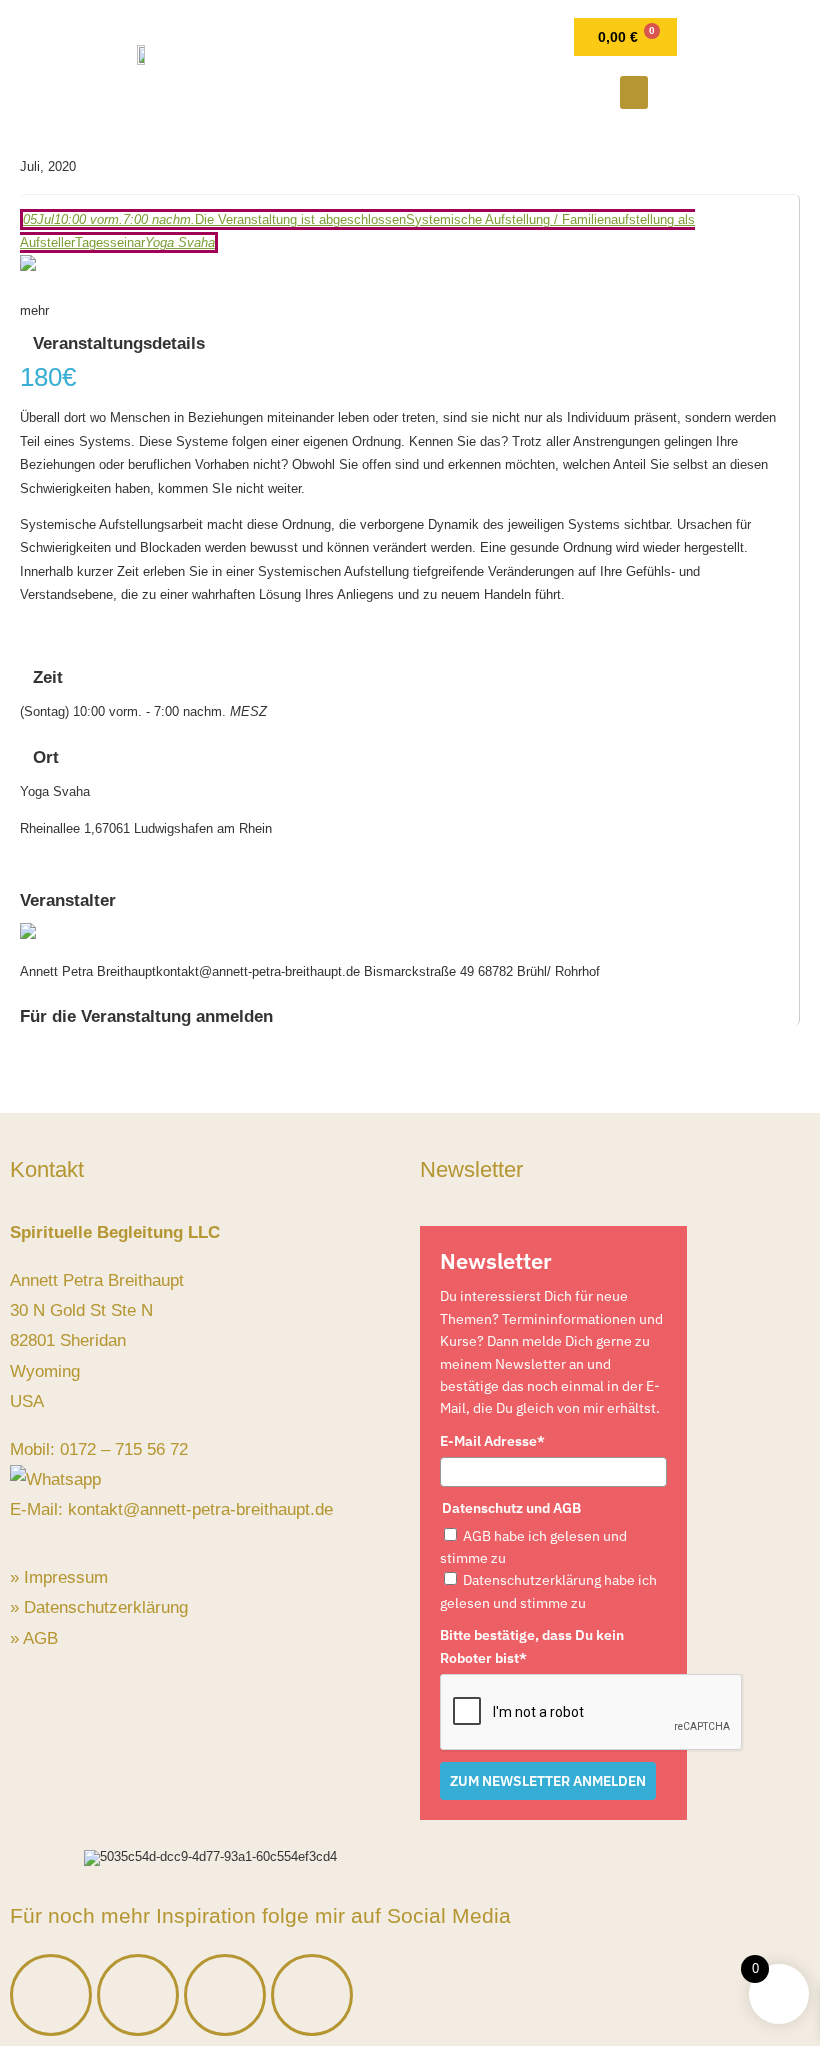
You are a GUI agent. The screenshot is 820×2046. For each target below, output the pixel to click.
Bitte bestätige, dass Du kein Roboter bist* (532, 1646)
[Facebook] (51, 1995)
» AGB (34, 1638)
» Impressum (59, 1577)
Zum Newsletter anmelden (548, 1781)
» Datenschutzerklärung (99, 1607)
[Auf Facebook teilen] (25, 846)
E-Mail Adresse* (492, 1441)
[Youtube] (312, 1995)
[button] (634, 92)
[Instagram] (138, 1995)
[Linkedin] (225, 1995)
